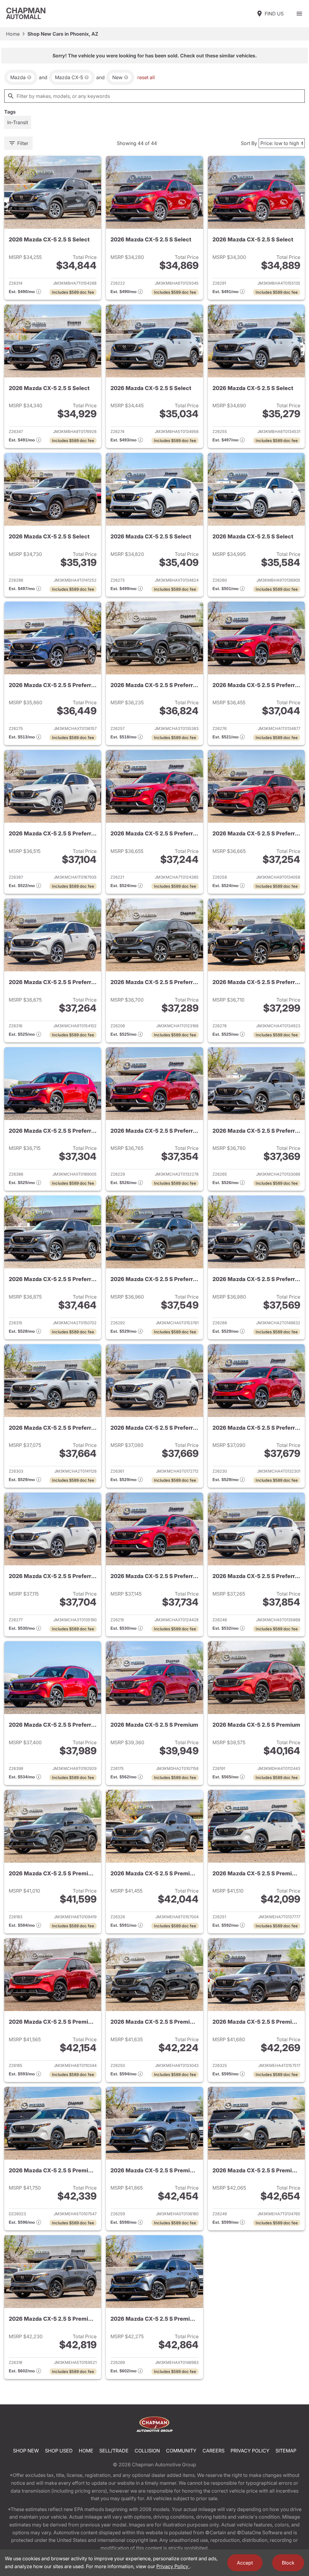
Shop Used (59, 2451)
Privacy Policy (250, 2451)
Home (13, 34)
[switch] (299, 14)
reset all (146, 77)
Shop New (26, 2451)
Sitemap (286, 2451)
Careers (213, 2451)
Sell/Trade (114, 2451)
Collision (147, 2451)
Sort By (249, 143)
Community (181, 2451)
